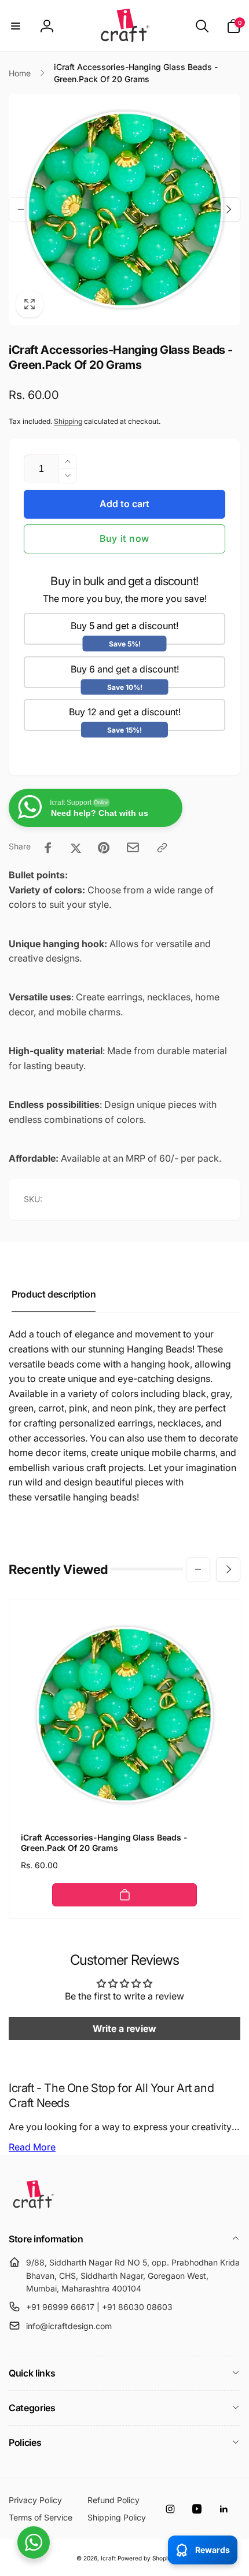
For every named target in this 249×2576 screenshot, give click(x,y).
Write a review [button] (124, 2028)
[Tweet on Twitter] (76, 848)
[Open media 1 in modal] (124, 209)
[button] (16, 26)
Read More (32, 2147)
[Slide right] (228, 209)
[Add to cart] (124, 1895)
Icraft (108, 2558)
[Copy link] (162, 848)
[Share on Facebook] (48, 848)
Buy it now (124, 538)
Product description (54, 1294)
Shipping (68, 421)
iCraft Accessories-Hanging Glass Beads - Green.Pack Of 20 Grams (104, 1843)
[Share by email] (133, 847)
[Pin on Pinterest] (104, 848)
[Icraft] (33, 2208)
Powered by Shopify (145, 2558)
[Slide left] (21, 209)
